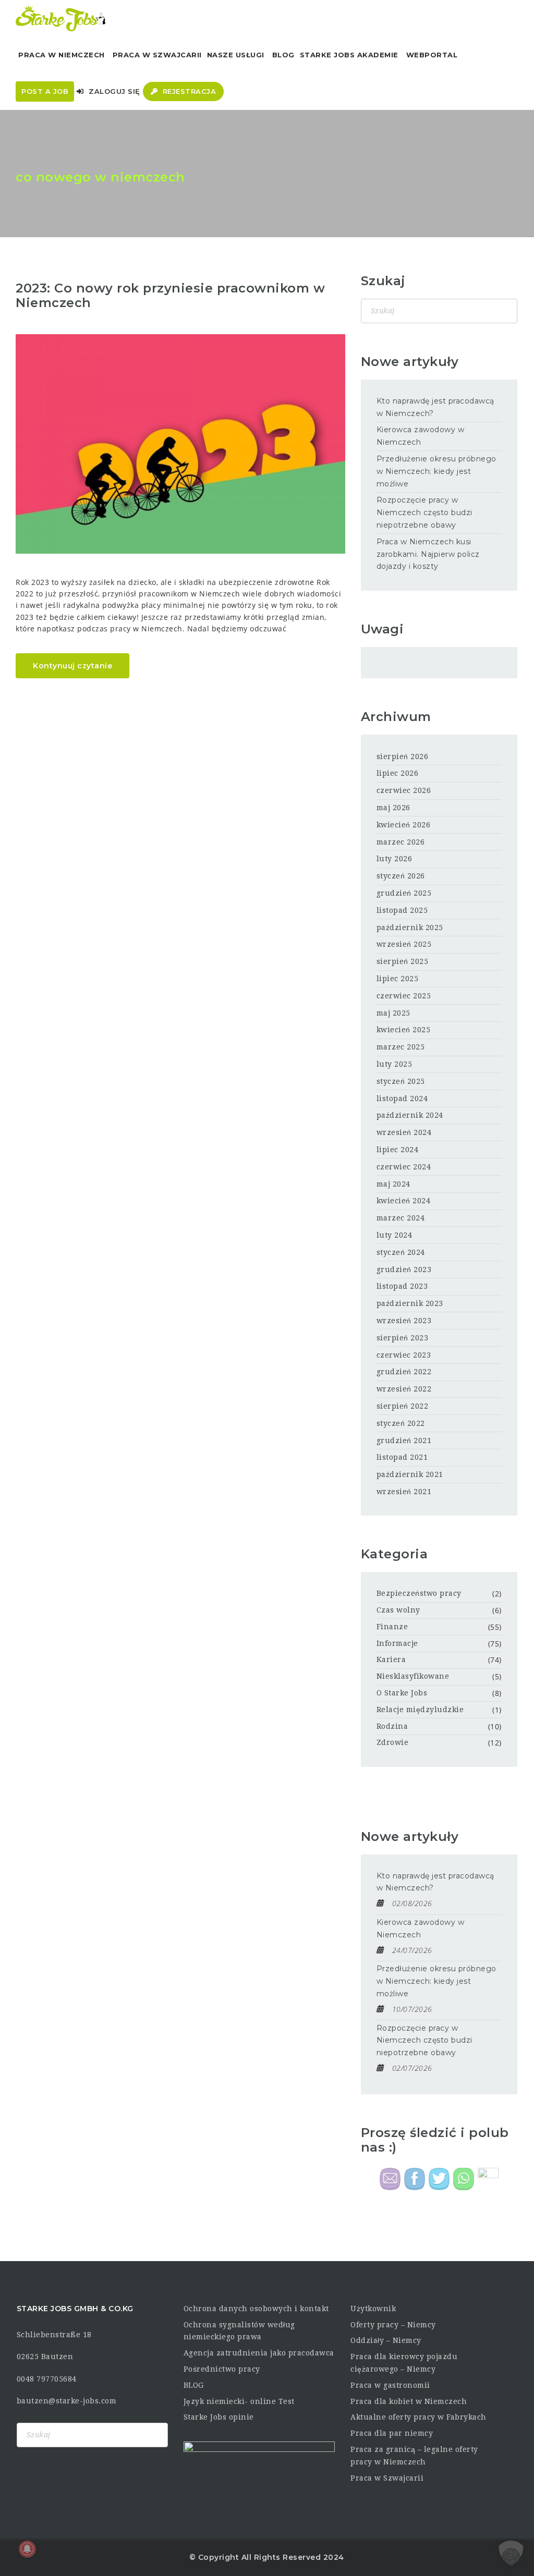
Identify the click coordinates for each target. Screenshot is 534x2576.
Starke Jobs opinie (219, 2417)
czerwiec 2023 (404, 1355)
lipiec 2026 (398, 773)
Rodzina (392, 1726)
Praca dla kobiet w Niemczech (409, 2401)
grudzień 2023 (404, 1269)
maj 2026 (393, 808)
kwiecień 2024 (404, 1201)
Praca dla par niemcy (392, 2433)
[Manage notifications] (27, 2549)
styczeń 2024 (401, 1252)
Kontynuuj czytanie (72, 666)
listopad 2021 (402, 1457)
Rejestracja (188, 91)
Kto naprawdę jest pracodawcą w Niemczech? (435, 407)
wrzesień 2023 (404, 1321)
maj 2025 (393, 1013)
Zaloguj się (113, 91)
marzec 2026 (401, 842)
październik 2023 (410, 1303)
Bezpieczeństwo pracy (419, 1593)
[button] (511, 2553)
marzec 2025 (401, 1047)
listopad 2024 (402, 1098)
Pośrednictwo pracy (222, 2369)
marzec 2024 (401, 1218)
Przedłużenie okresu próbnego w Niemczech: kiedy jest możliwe (436, 471)
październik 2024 (410, 1115)
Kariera (391, 1659)
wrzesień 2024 (404, 1132)
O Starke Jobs (402, 1693)
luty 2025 (395, 1064)
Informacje (397, 1643)
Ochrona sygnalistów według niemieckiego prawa (239, 2331)
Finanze (392, 1627)
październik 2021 (410, 1474)
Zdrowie (393, 1742)
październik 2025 (410, 927)
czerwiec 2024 (404, 1167)
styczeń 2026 (401, 876)
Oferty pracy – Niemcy (393, 2325)
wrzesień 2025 (404, 944)
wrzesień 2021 (404, 1492)
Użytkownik (373, 2309)
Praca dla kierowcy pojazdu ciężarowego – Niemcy (404, 2363)
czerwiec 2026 (404, 790)
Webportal (432, 55)
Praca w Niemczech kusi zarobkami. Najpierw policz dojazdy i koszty (428, 554)
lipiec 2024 (398, 1150)
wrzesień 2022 (404, 1389)
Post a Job (45, 91)
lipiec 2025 (398, 979)
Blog (283, 55)
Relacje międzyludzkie (420, 1710)
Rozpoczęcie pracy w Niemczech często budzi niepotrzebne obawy (424, 512)
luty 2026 (395, 859)
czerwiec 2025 (404, 996)
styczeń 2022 (401, 1423)
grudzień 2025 (404, 893)
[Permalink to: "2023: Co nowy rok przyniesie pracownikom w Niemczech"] (180, 444)
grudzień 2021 (404, 1440)
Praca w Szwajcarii (157, 55)
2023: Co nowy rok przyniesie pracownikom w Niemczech (170, 296)
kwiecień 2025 (404, 1030)
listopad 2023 (402, 1286)
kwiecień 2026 (404, 825)
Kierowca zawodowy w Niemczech (421, 436)
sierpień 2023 (403, 1338)
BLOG (194, 2385)
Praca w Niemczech (62, 55)
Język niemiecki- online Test (239, 2401)
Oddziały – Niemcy (386, 2340)
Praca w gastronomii (390, 2385)
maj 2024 (393, 1184)
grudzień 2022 (404, 1372)
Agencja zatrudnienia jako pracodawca (259, 2353)
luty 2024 (395, 1235)
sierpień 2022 (403, 1406)
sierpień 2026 (403, 756)
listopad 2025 (402, 910)
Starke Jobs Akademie (349, 55)
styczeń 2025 (401, 1081)
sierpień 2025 (403, 961)
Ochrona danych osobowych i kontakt (256, 2309)
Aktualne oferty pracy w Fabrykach (418, 2417)
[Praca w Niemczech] (61, 18)
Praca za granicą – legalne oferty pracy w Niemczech (414, 2456)
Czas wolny (398, 1610)
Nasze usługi (236, 55)
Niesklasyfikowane (413, 1676)
